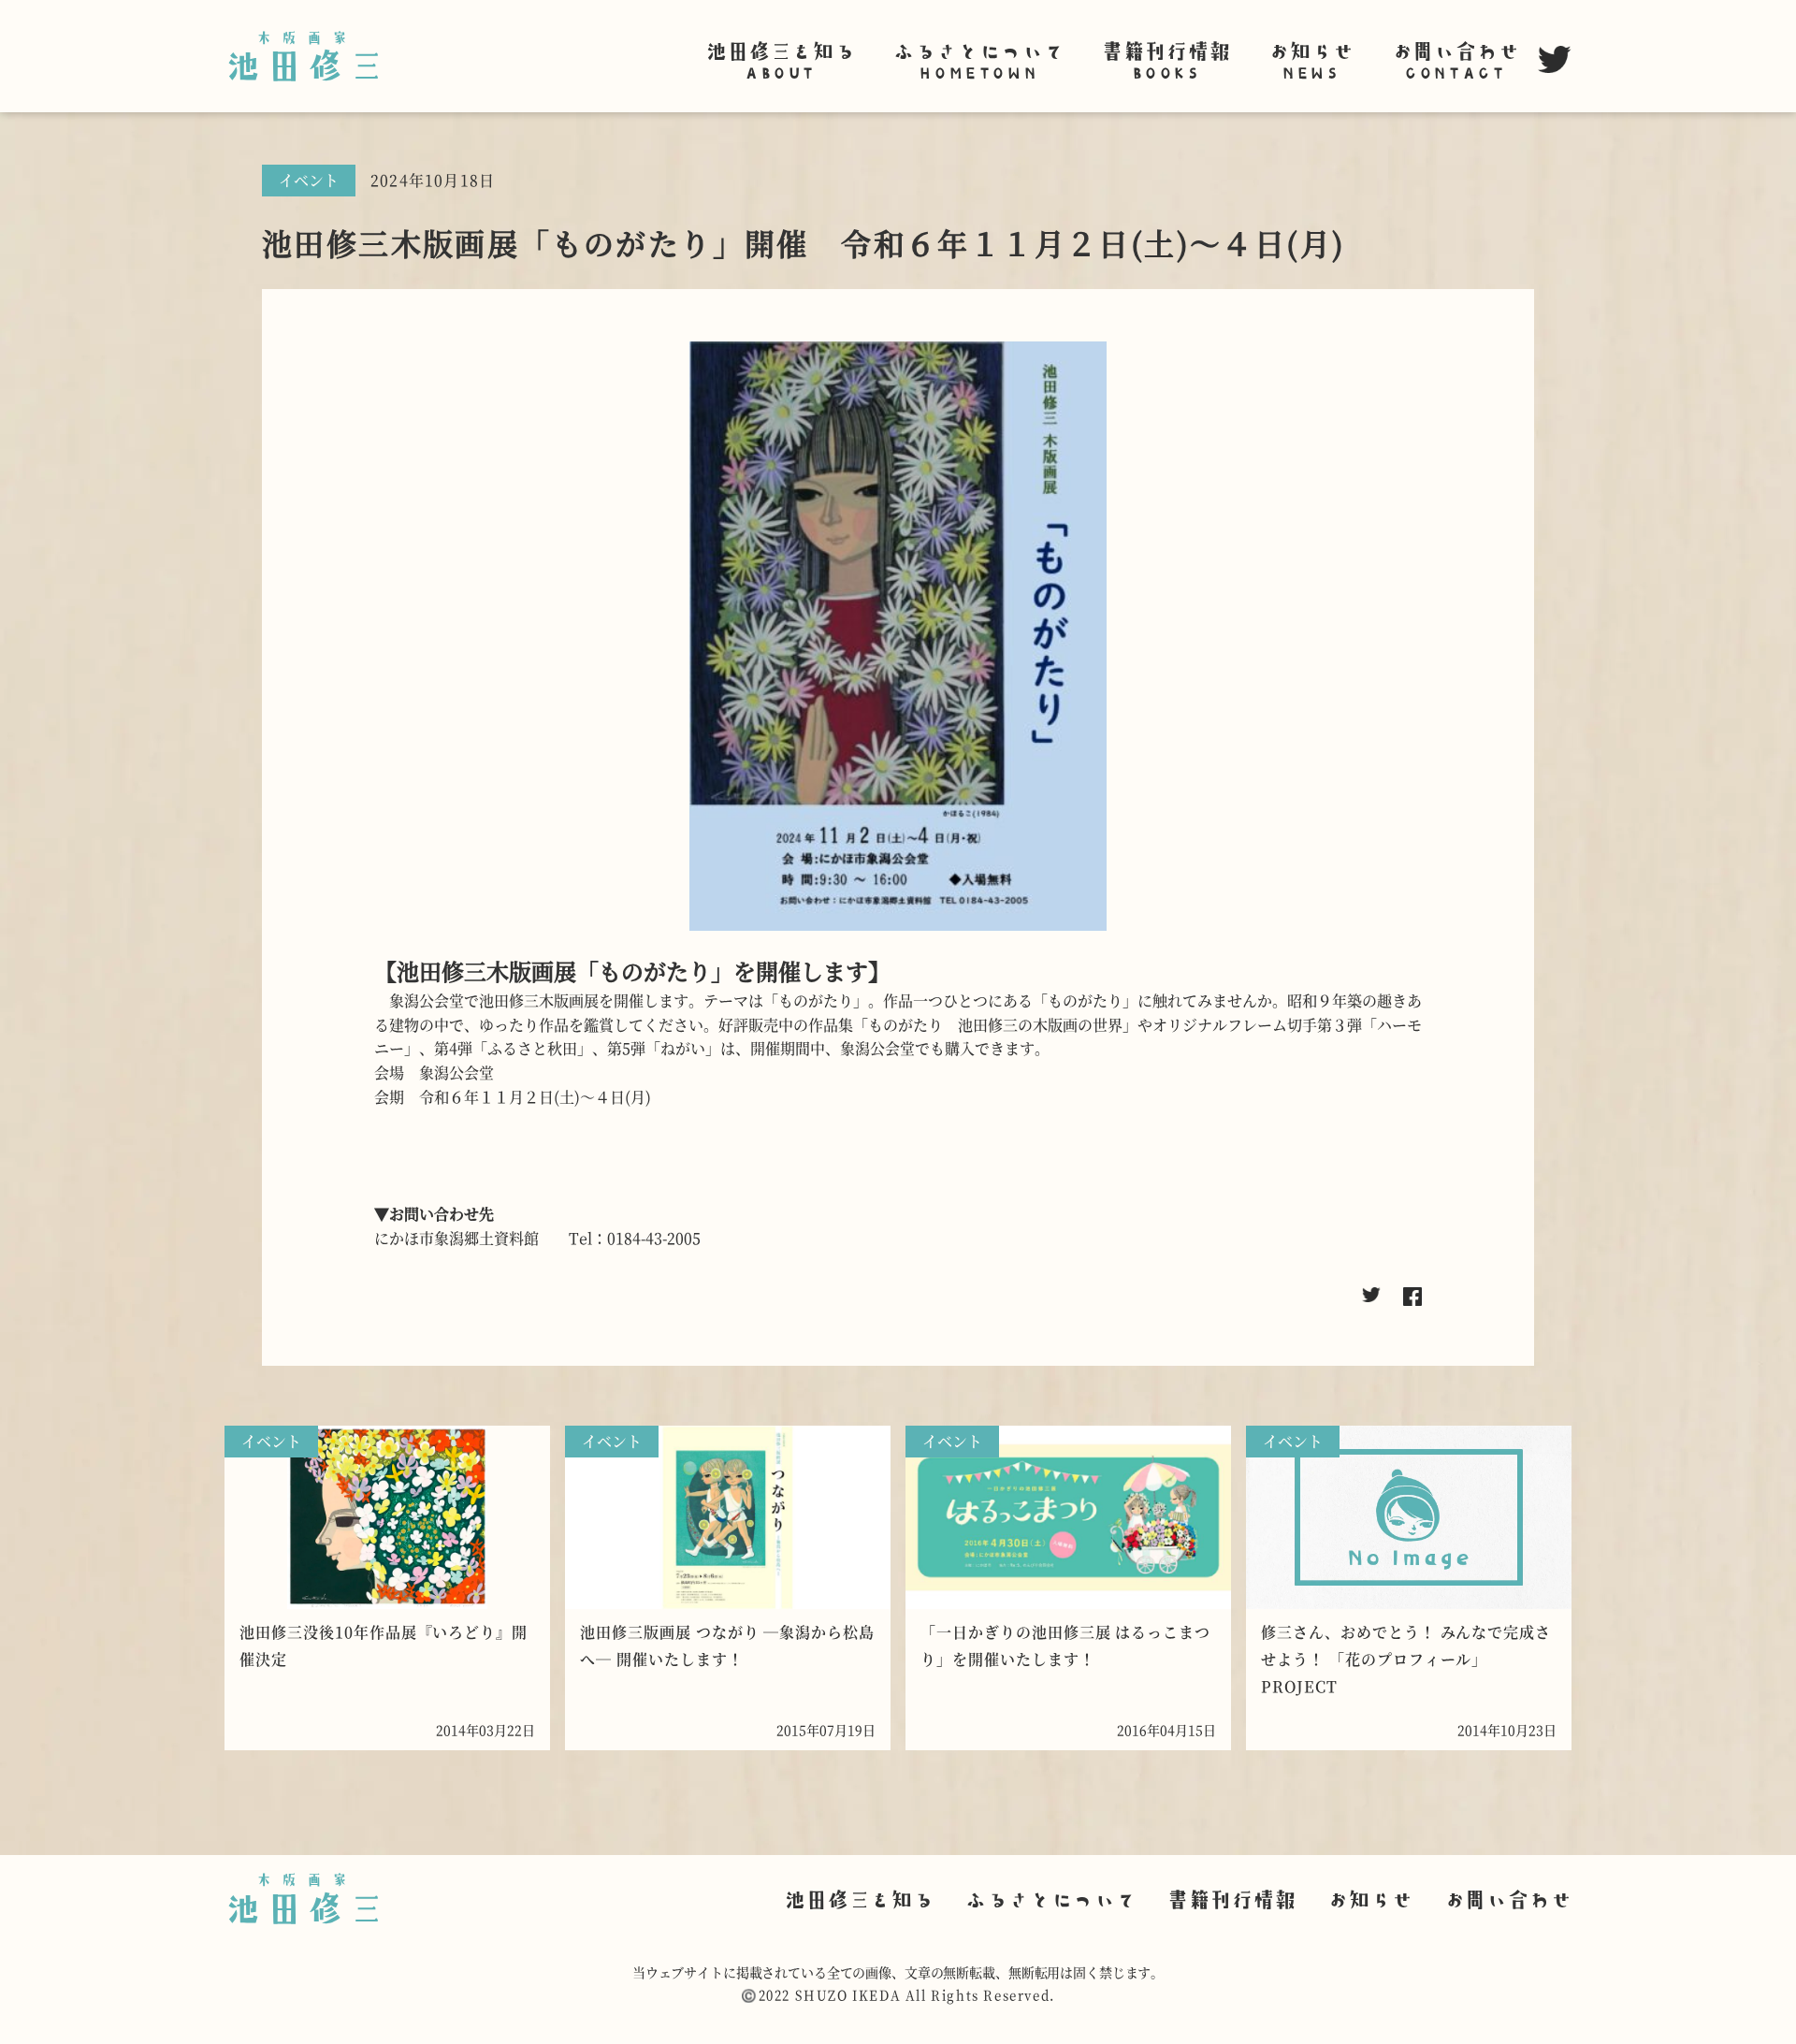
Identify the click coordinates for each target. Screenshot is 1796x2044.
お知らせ (1311, 58)
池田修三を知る (780, 58)
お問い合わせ (1455, 58)
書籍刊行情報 (1165, 58)
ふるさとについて (978, 58)
